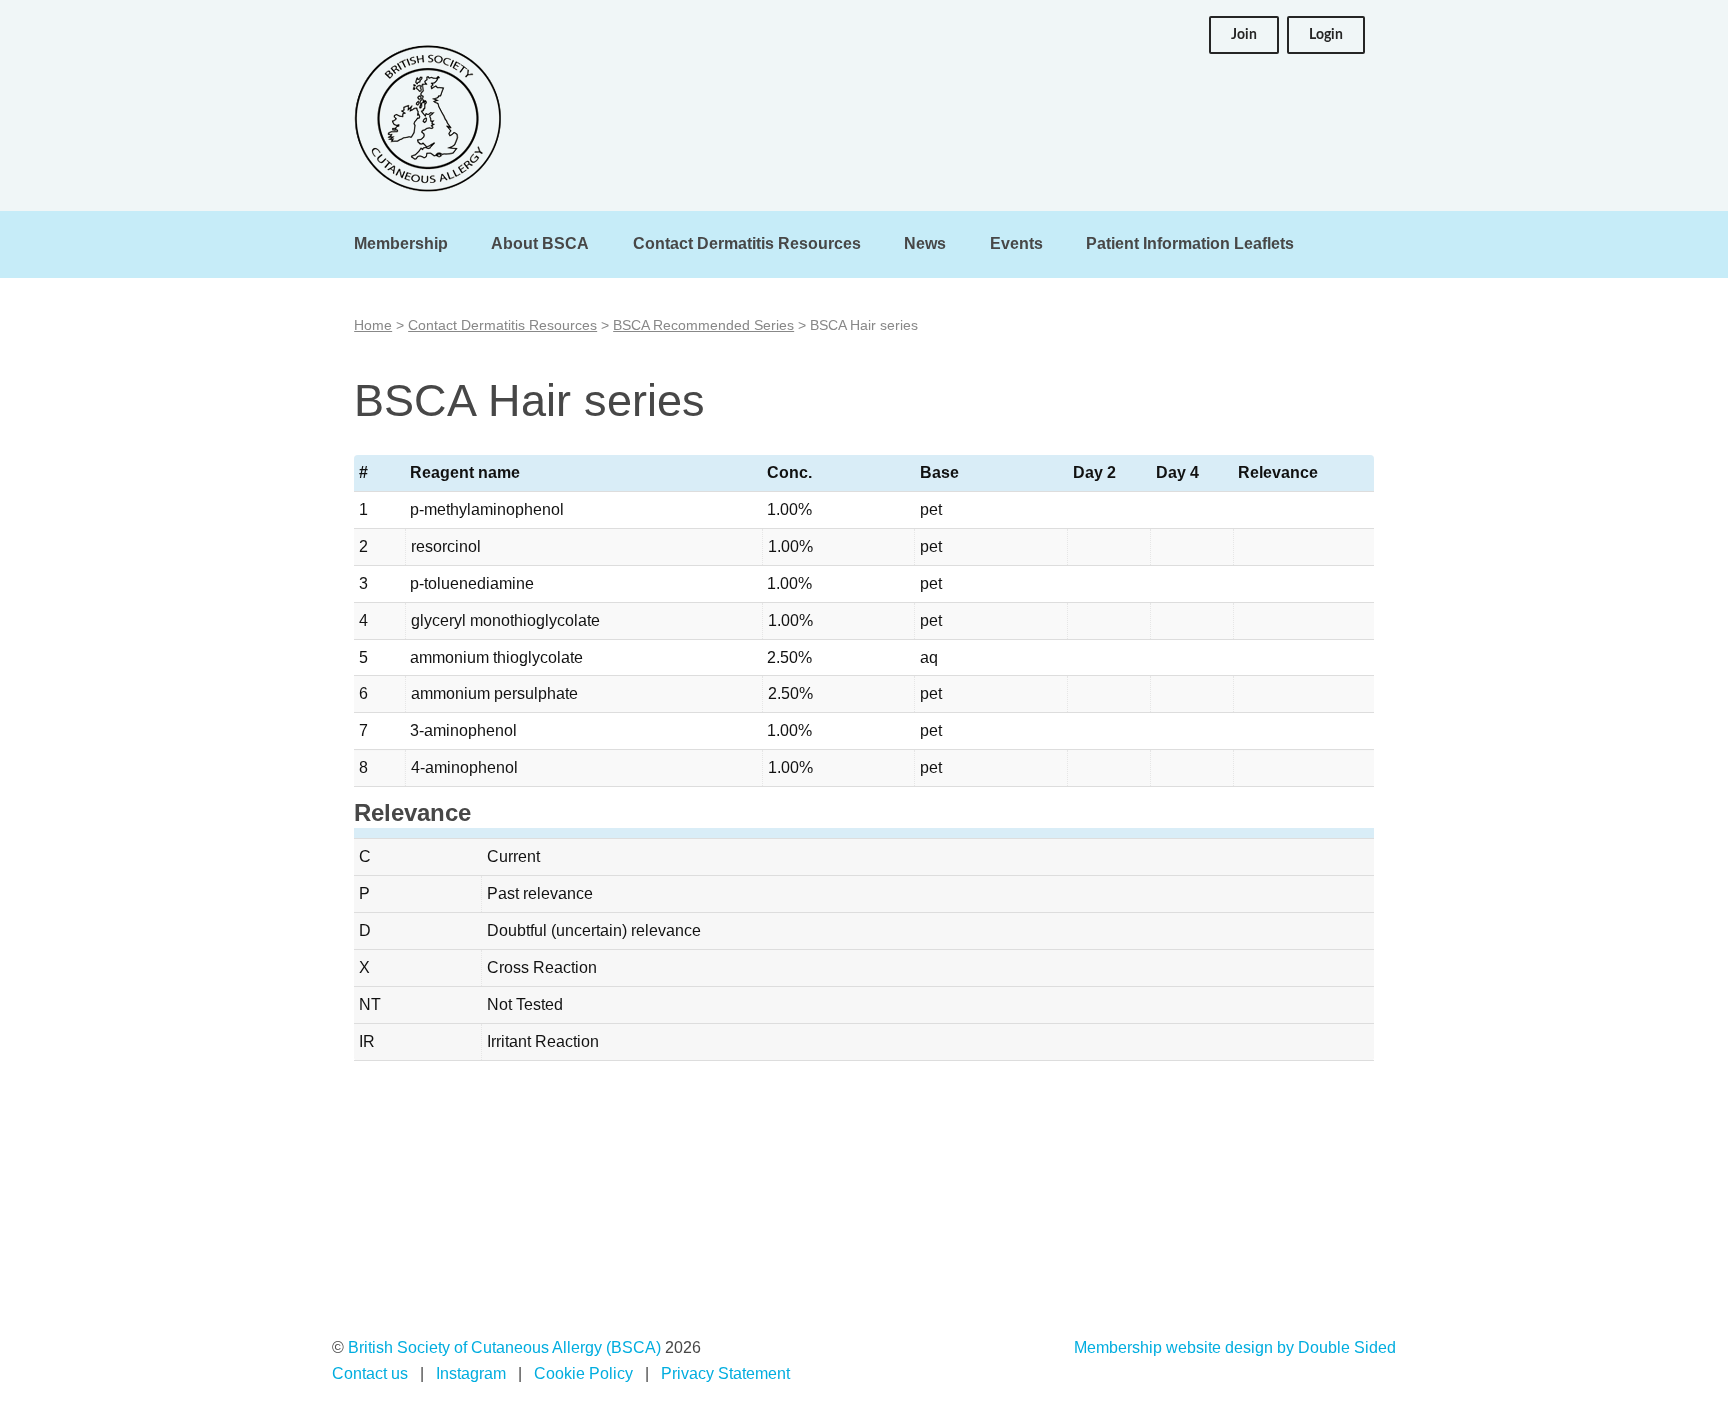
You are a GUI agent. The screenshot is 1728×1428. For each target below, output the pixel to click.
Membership (401, 243)
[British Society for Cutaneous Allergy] (427, 118)
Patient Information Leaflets (1190, 243)
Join (1244, 35)
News (925, 243)
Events (1016, 243)
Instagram (471, 1373)
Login (1326, 35)
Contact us (370, 1373)
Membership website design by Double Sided (1235, 1347)
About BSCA (540, 243)
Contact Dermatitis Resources (747, 243)
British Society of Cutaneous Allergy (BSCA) (504, 1347)
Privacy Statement (725, 1373)
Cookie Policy (583, 1373)
